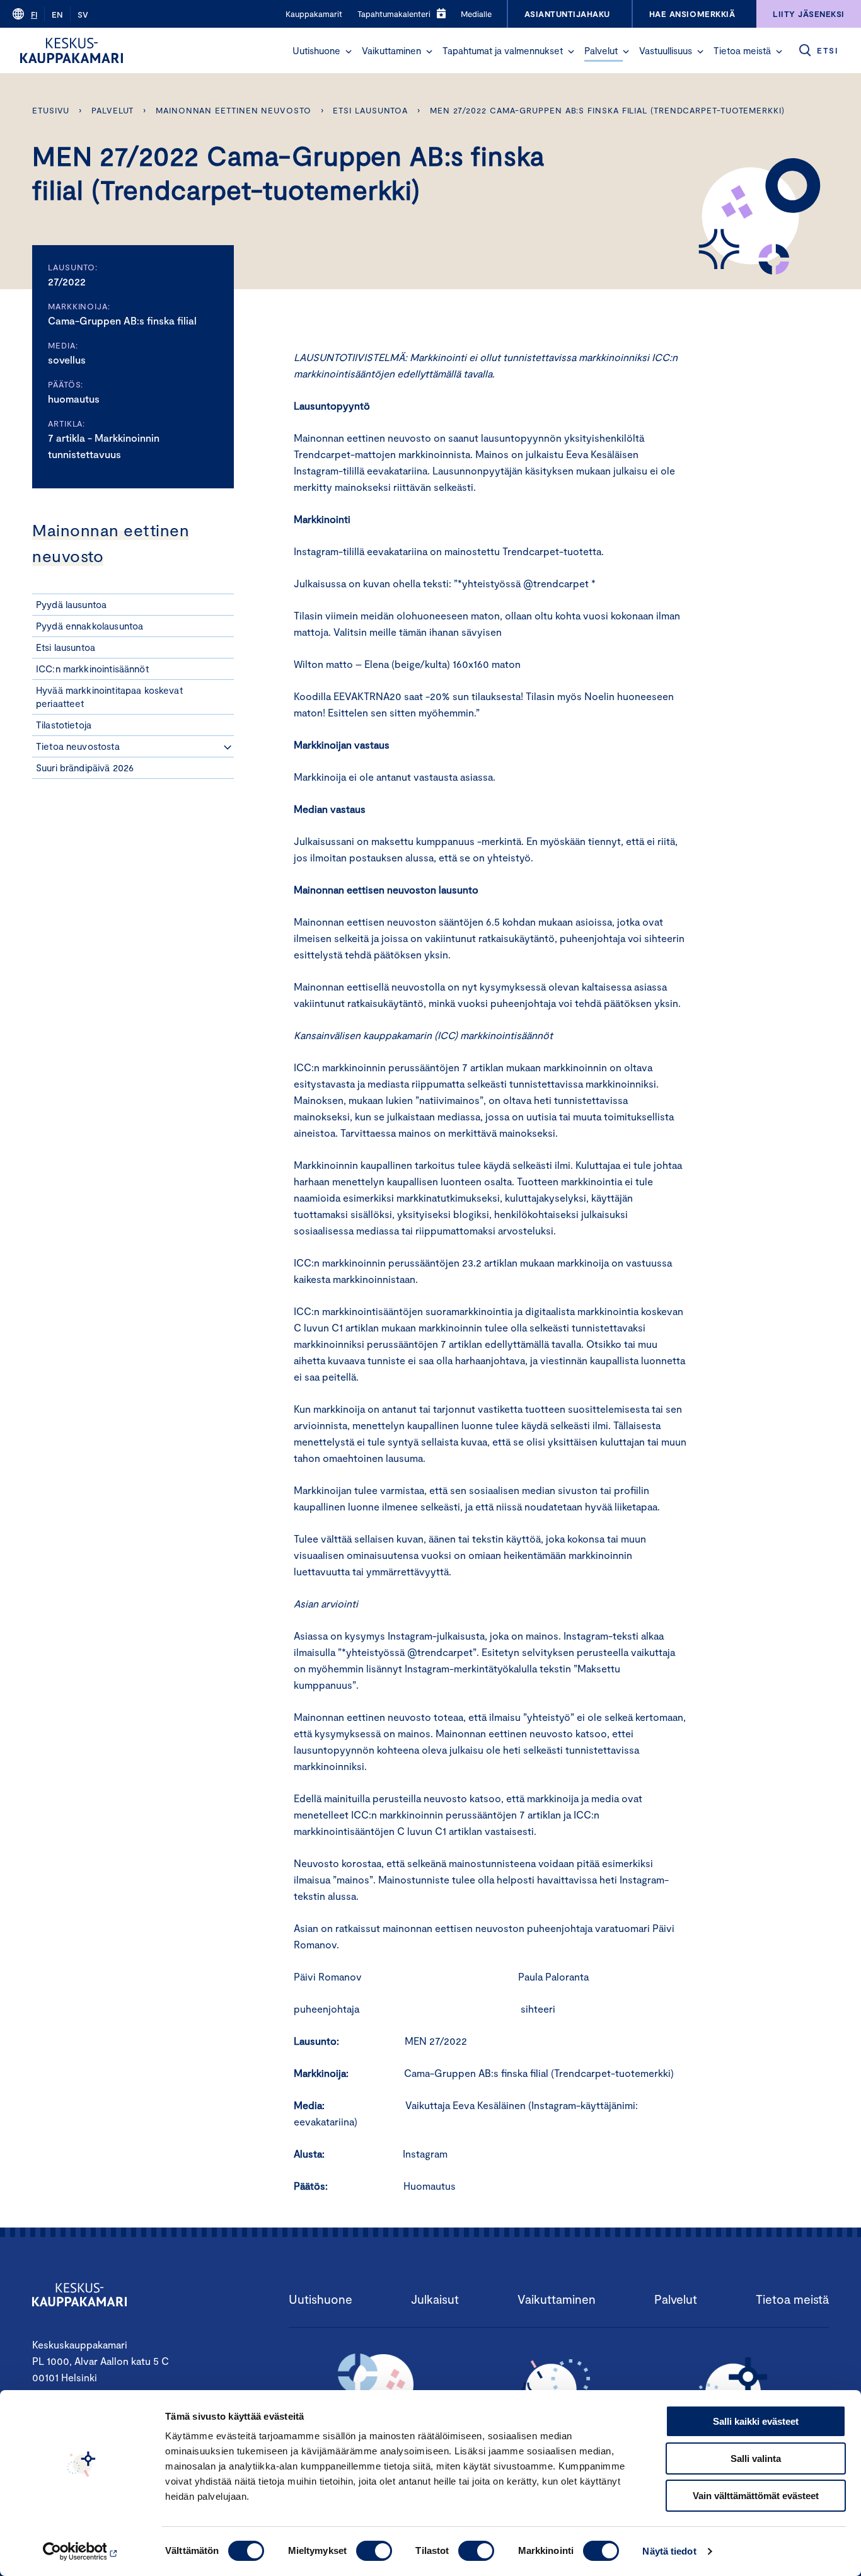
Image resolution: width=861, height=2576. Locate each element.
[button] (349, 52)
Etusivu (51, 110)
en (57, 14)
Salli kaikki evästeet (756, 2421)
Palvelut (601, 50)
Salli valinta (756, 2458)
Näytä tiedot (669, 2551)
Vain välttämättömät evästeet (756, 2496)
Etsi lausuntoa (370, 110)
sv (83, 14)
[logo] (72, 50)
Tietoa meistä (742, 50)
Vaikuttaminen (391, 50)
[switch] (374, 2551)
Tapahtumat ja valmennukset (503, 50)
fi (34, 14)
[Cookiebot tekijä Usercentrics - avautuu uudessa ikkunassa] (82, 2551)
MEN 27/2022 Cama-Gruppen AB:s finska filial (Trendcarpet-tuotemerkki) (607, 110)
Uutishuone (316, 50)
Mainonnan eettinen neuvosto (234, 110)
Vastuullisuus (666, 50)
